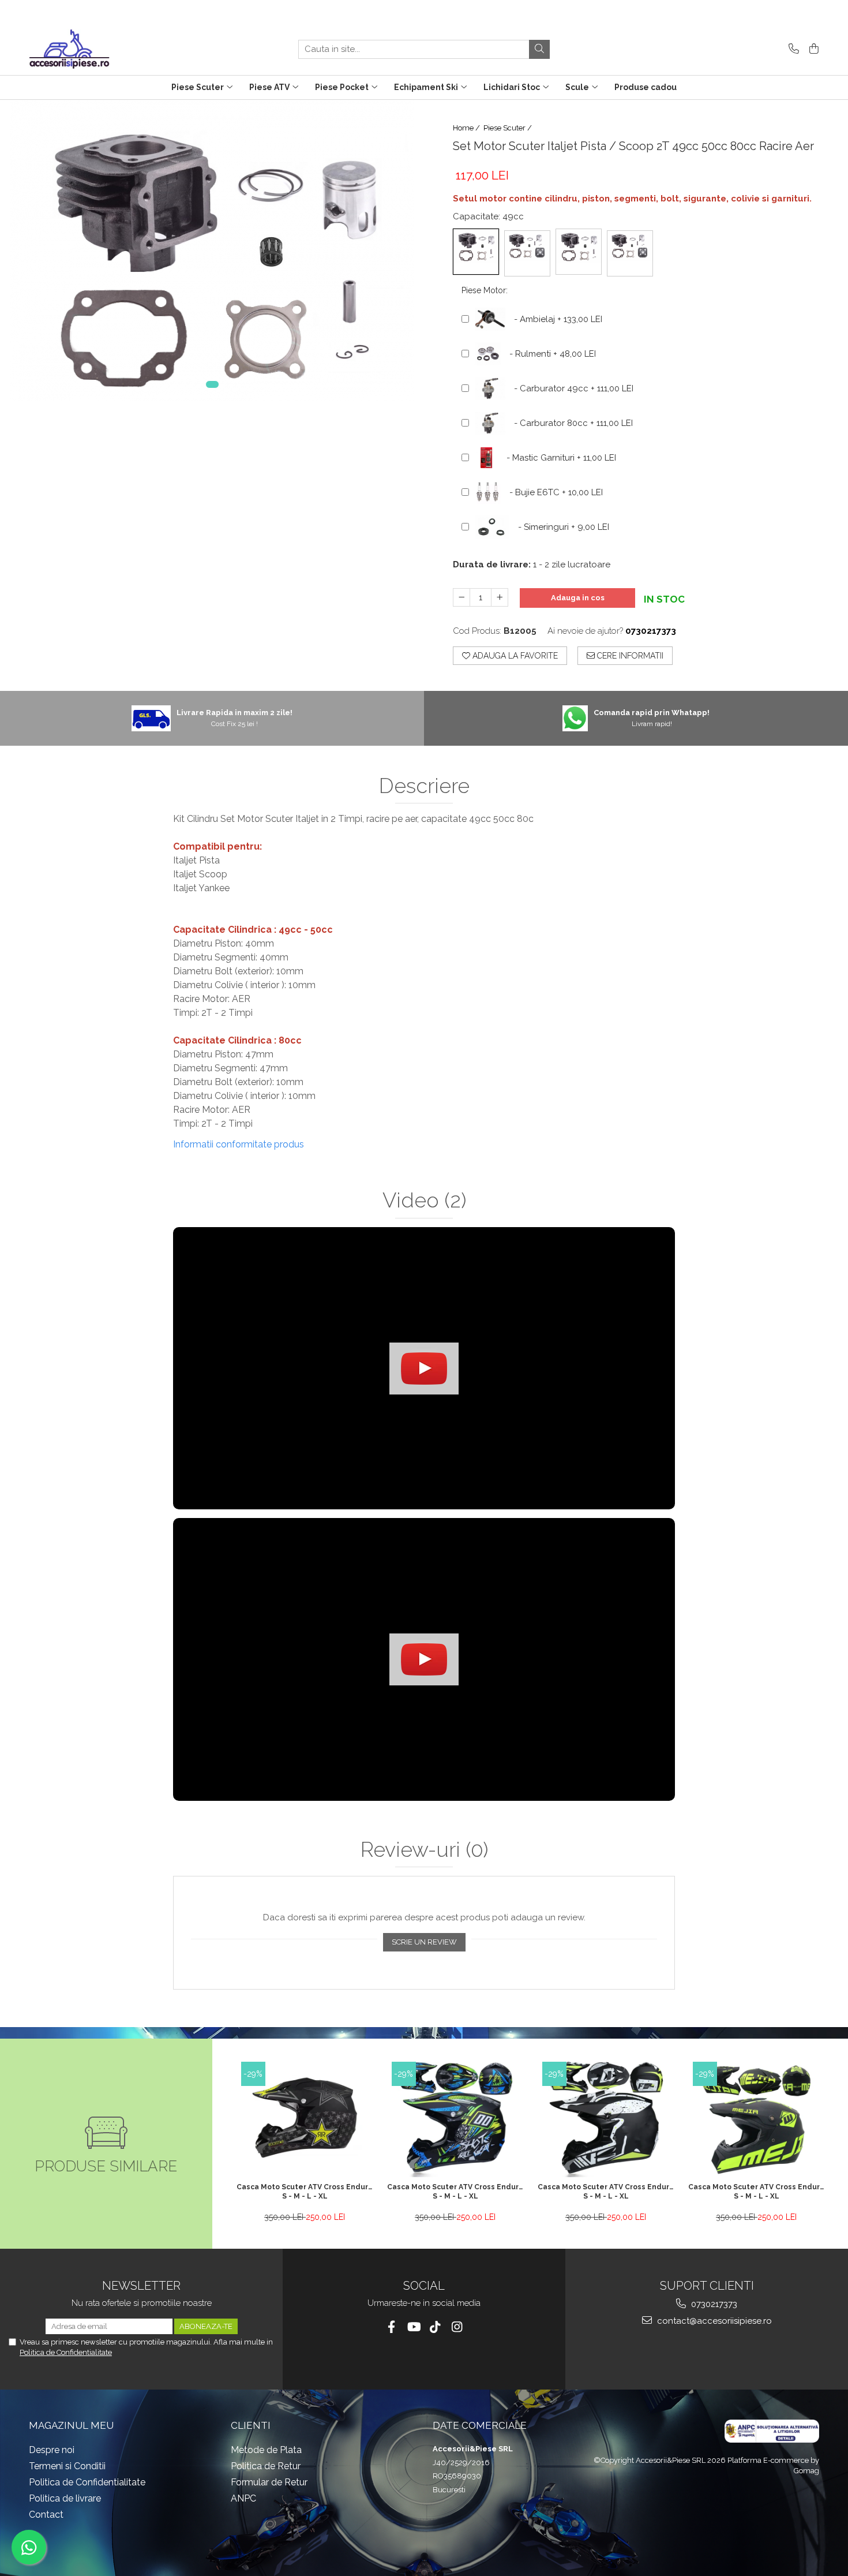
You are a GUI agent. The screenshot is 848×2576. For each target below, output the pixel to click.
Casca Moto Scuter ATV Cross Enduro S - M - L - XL (305, 2192)
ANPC (243, 2498)
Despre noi (52, 2450)
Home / (467, 128)
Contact (46, 2515)
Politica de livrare (65, 2498)
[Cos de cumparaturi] (812, 49)
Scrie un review (424, 1942)
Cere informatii (629, 656)
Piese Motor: (485, 290)
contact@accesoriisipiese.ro (713, 2321)
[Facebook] (391, 2327)
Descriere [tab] (424, 786)
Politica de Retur (266, 2466)
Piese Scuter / (509, 128)
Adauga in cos (578, 598)
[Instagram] (457, 2327)
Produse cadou (646, 87)
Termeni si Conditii (67, 2466)
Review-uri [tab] (424, 1850)
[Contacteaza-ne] (792, 49)
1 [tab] (212, 384)
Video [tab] (424, 1201)
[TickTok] (435, 2327)
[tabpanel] (212, 251)
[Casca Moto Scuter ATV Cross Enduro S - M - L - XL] (305, 2119)
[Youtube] (413, 2327)
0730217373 (713, 2304)
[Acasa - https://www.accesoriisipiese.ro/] (87, 49)
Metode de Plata (266, 2450)
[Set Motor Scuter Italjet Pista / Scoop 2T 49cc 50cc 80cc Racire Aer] (212, 251)
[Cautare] (539, 49)
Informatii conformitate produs (239, 1144)
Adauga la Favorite (514, 656)
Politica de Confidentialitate (66, 2352)
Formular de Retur (269, 2482)
